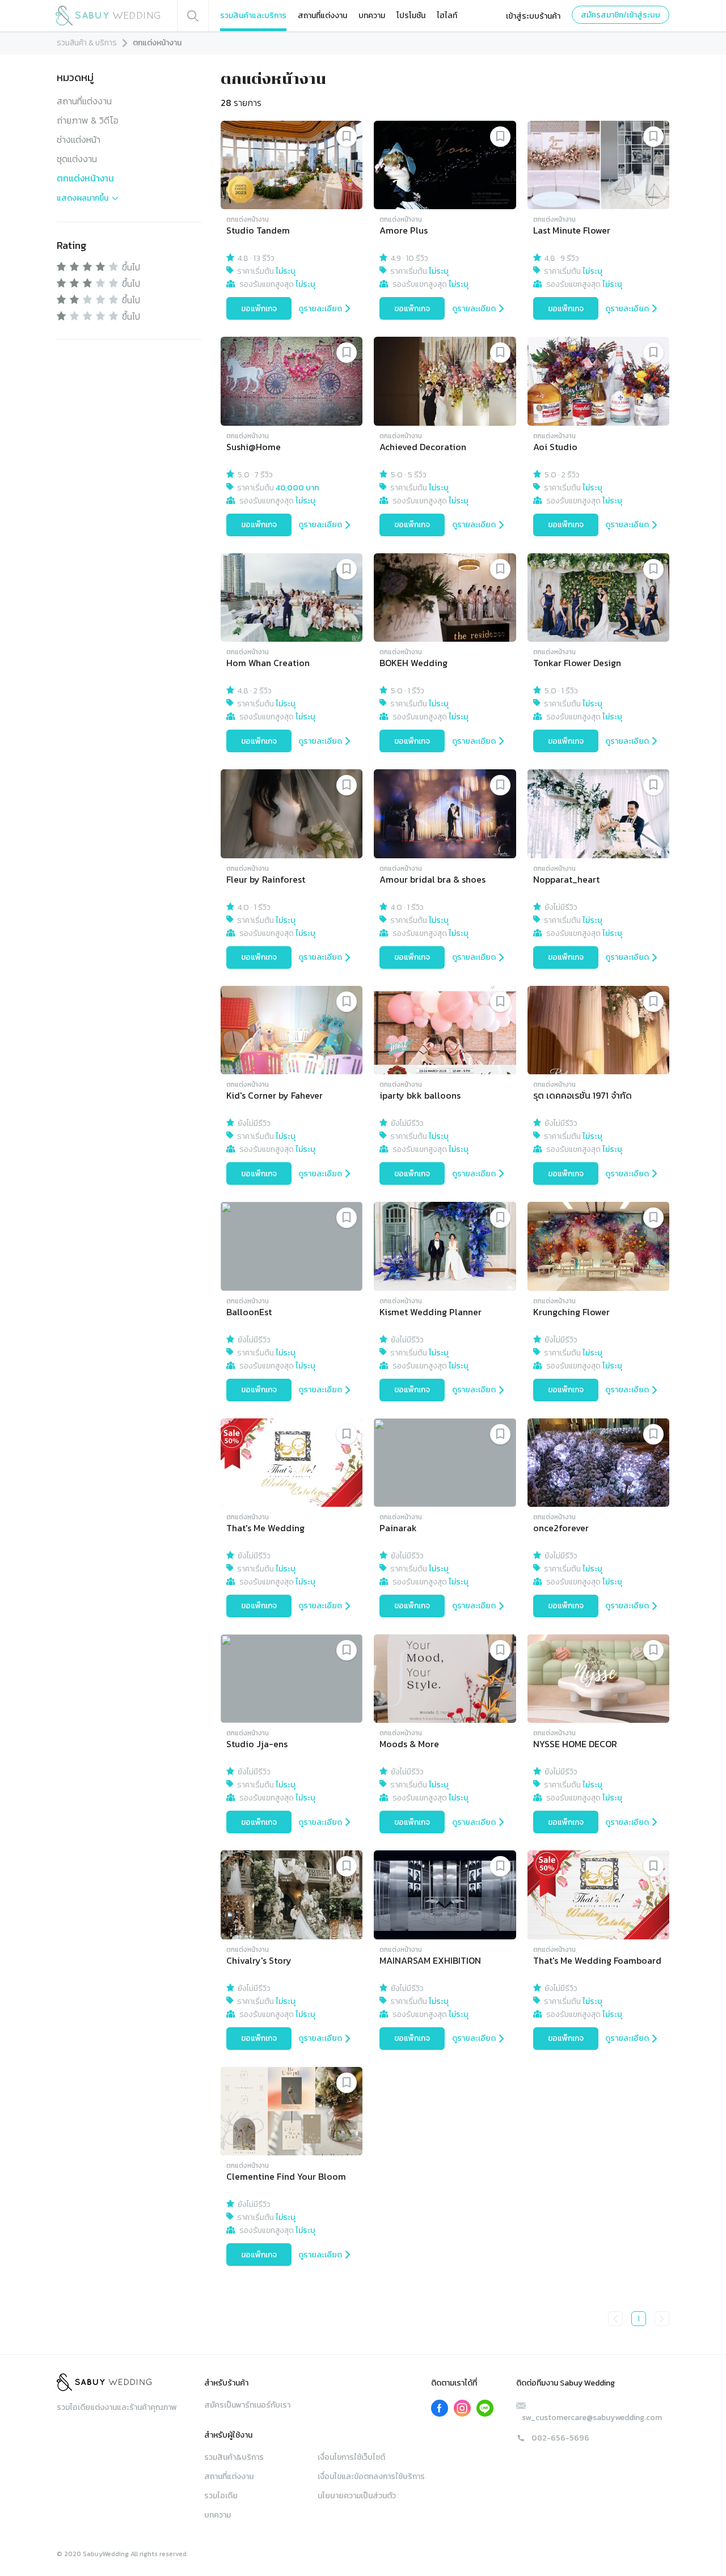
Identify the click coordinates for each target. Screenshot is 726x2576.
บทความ (372, 16)
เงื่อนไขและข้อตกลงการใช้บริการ (371, 2477)
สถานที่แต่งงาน (322, 16)
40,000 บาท (297, 488)
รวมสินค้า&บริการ (234, 2457)
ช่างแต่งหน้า (79, 139)
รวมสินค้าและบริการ (253, 16)
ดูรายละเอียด (320, 309)
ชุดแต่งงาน (77, 159)
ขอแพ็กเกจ (259, 309)
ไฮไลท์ (447, 16)
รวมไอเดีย (221, 2496)
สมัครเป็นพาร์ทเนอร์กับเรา (247, 2405)
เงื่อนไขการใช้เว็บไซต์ (351, 2457)
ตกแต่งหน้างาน (85, 178)
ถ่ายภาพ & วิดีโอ (88, 120)
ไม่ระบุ (286, 271)
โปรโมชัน (411, 16)
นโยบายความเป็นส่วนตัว (357, 2496)
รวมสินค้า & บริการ (87, 43)
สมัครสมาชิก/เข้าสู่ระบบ (621, 15)
